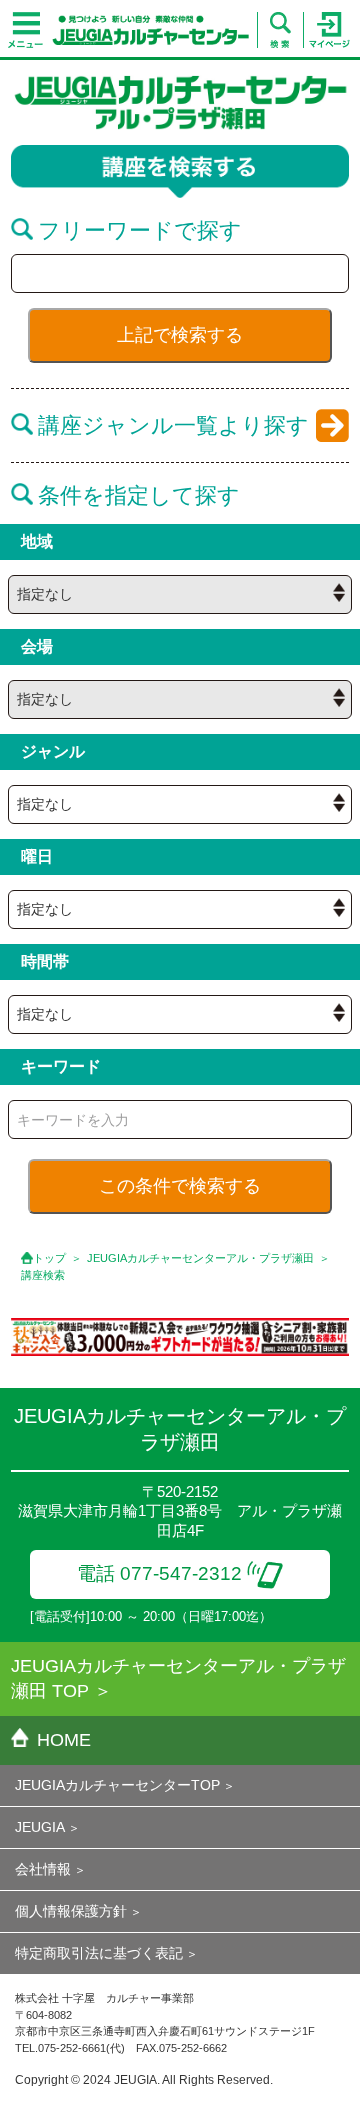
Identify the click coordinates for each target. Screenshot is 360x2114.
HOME (64, 1740)
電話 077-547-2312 (159, 1573)
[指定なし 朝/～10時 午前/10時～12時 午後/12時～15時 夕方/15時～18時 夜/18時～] (180, 1014)
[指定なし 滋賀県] (180, 594)
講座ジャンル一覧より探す (173, 425)
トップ (49, 1258)
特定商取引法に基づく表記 (99, 1953)
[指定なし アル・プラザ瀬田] (180, 699)
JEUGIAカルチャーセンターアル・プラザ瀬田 (200, 1258)
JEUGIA (40, 1827)
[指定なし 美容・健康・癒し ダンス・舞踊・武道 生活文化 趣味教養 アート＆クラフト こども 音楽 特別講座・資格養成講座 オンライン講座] (180, 804)
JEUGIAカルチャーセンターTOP (117, 1785)
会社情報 (43, 1869)
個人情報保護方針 (71, 1911)
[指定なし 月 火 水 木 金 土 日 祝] (180, 909)
